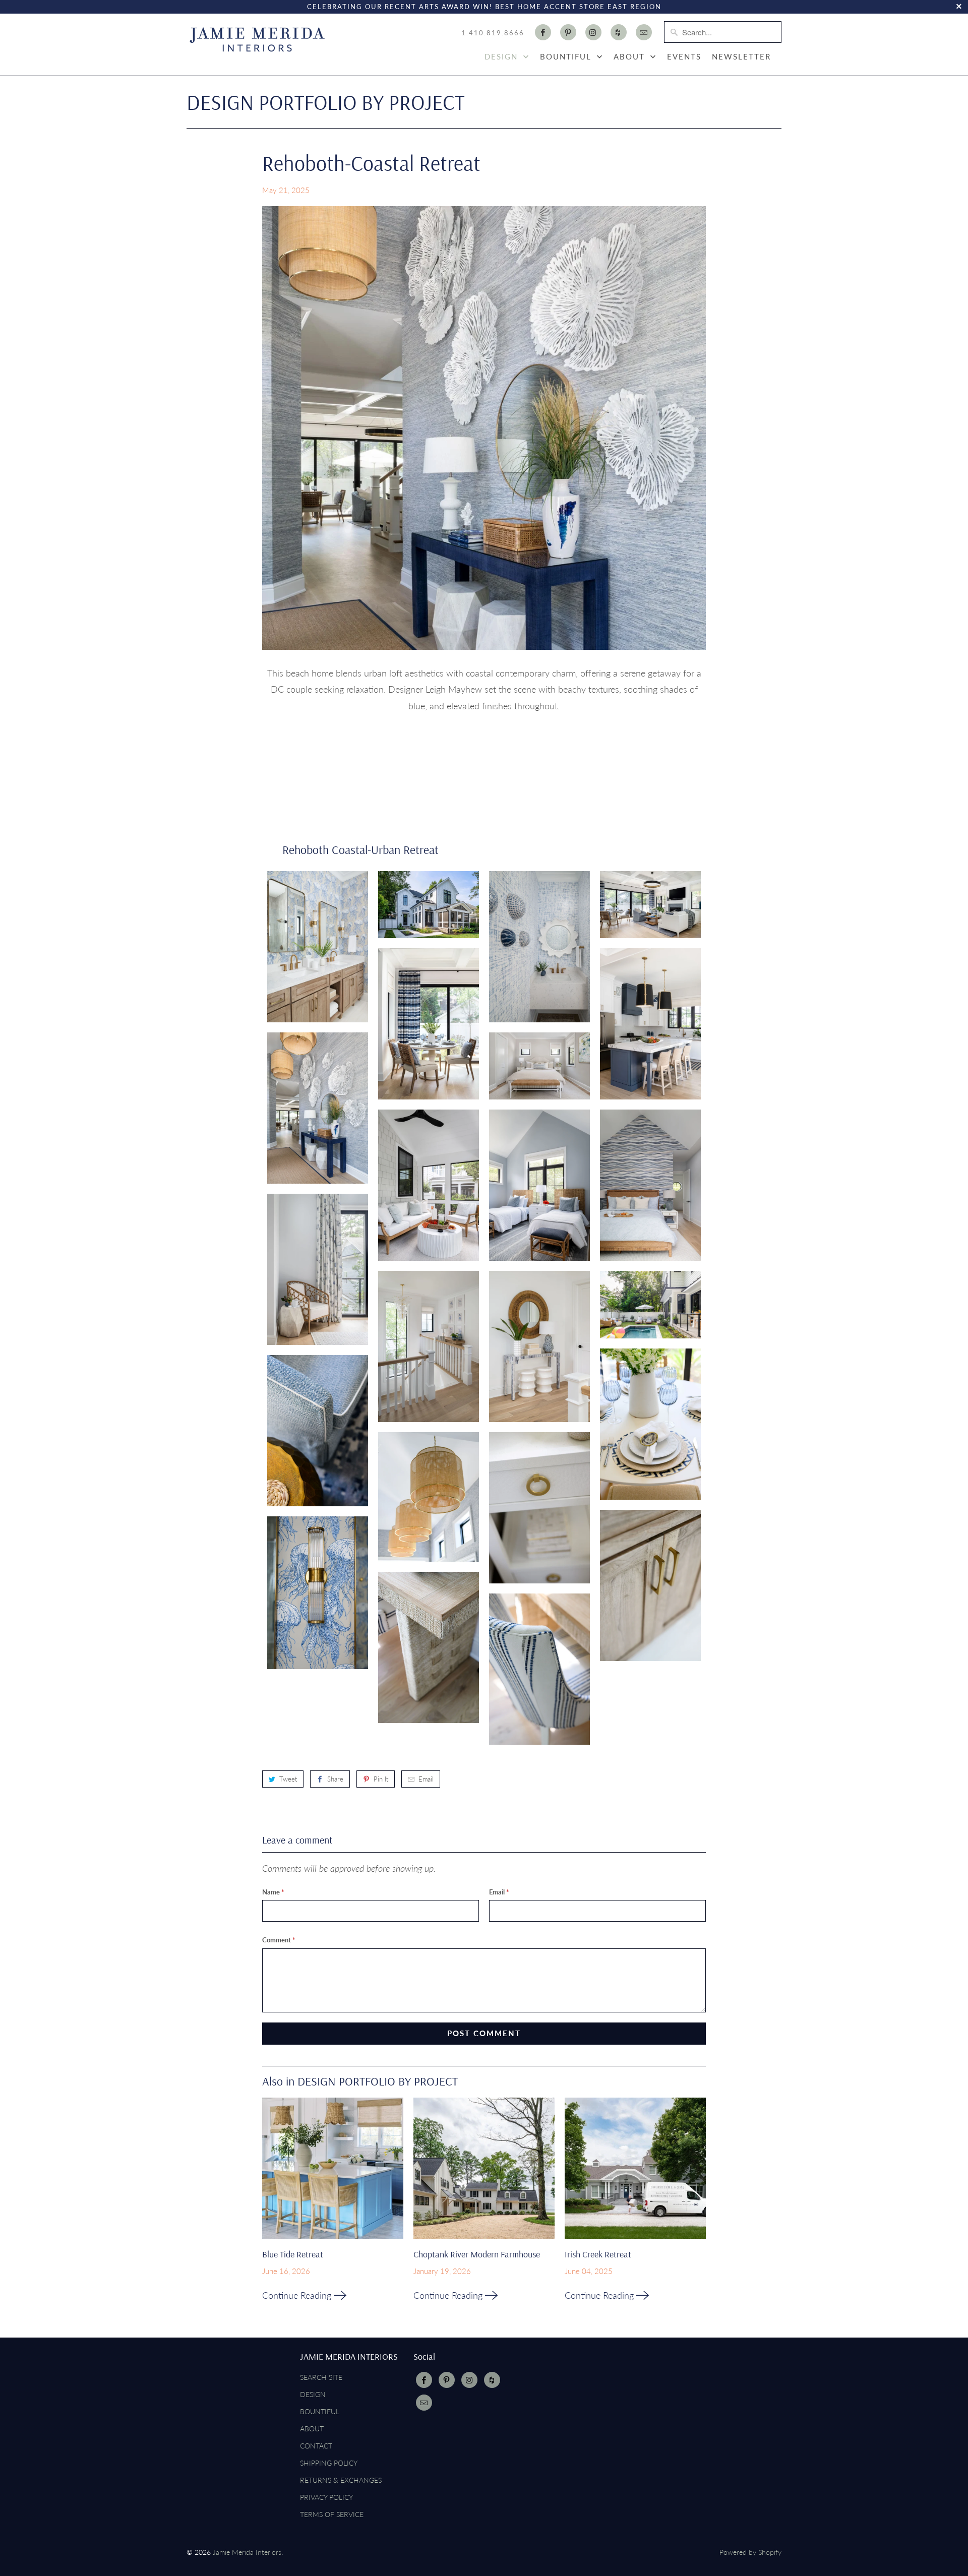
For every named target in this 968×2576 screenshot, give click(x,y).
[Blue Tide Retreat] (333, 2172)
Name (273, 1892)
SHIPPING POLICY (329, 2463)
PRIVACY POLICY (326, 2497)
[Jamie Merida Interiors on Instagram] (593, 32)
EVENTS (684, 56)
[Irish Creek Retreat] (635, 2172)
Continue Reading (298, 2295)
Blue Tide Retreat (293, 2254)
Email (426, 1779)
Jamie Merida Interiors (247, 2552)
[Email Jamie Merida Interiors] (644, 32)
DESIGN (503, 56)
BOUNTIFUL (567, 56)
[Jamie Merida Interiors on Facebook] (543, 32)
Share (335, 1779)
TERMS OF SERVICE (332, 2514)
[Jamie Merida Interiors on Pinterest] (568, 32)
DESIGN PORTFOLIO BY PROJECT (325, 102)
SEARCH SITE (321, 2377)
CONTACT (316, 2446)
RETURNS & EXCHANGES (341, 2480)
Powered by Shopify (750, 2552)
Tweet (288, 1779)
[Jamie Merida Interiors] (257, 43)
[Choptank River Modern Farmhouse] (484, 2172)
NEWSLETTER (741, 56)
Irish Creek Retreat (598, 2254)
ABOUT (631, 56)
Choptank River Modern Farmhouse (477, 2254)
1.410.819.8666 (493, 33)
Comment (279, 1940)
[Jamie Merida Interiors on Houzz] (619, 32)
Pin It (381, 1779)
